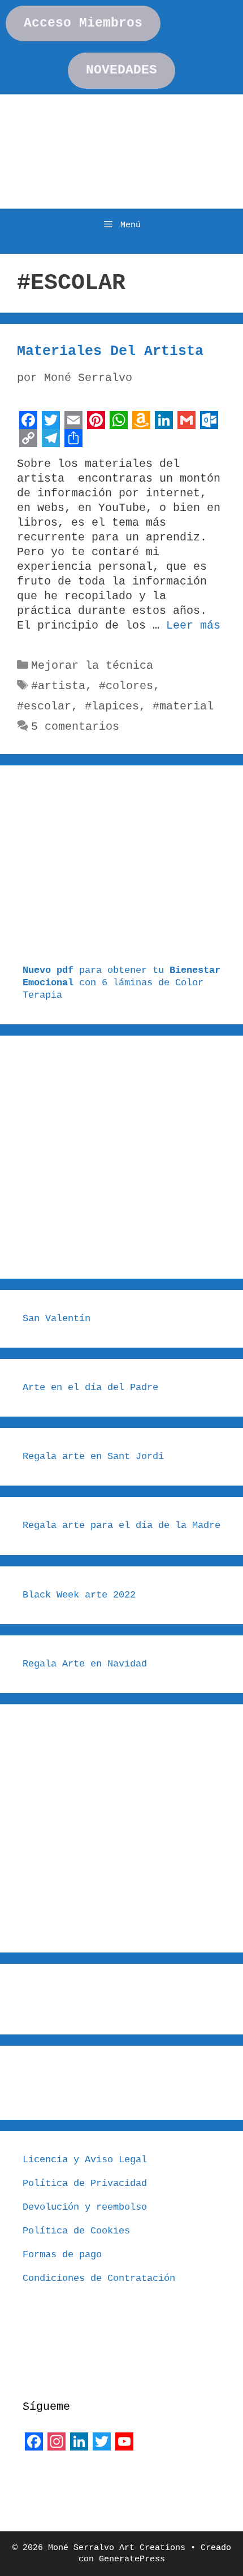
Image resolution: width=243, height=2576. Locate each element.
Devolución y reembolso (85, 2207)
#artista (58, 686)
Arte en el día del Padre (90, 1387)
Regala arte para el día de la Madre (121, 1525)
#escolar (44, 706)
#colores (126, 686)
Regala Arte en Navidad (85, 1664)
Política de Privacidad (85, 2183)
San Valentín (57, 1319)
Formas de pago (62, 2255)
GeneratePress (132, 2559)
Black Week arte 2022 (79, 1595)
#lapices (112, 706)
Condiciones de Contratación (99, 2278)
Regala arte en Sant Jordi (93, 1456)
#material (183, 706)
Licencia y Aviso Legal (85, 2160)
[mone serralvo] (51, 2480)
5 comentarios (75, 727)
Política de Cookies (76, 2231)
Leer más (193, 625)
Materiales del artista (110, 351)
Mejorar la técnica (92, 666)
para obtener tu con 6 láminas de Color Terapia (121, 983)
